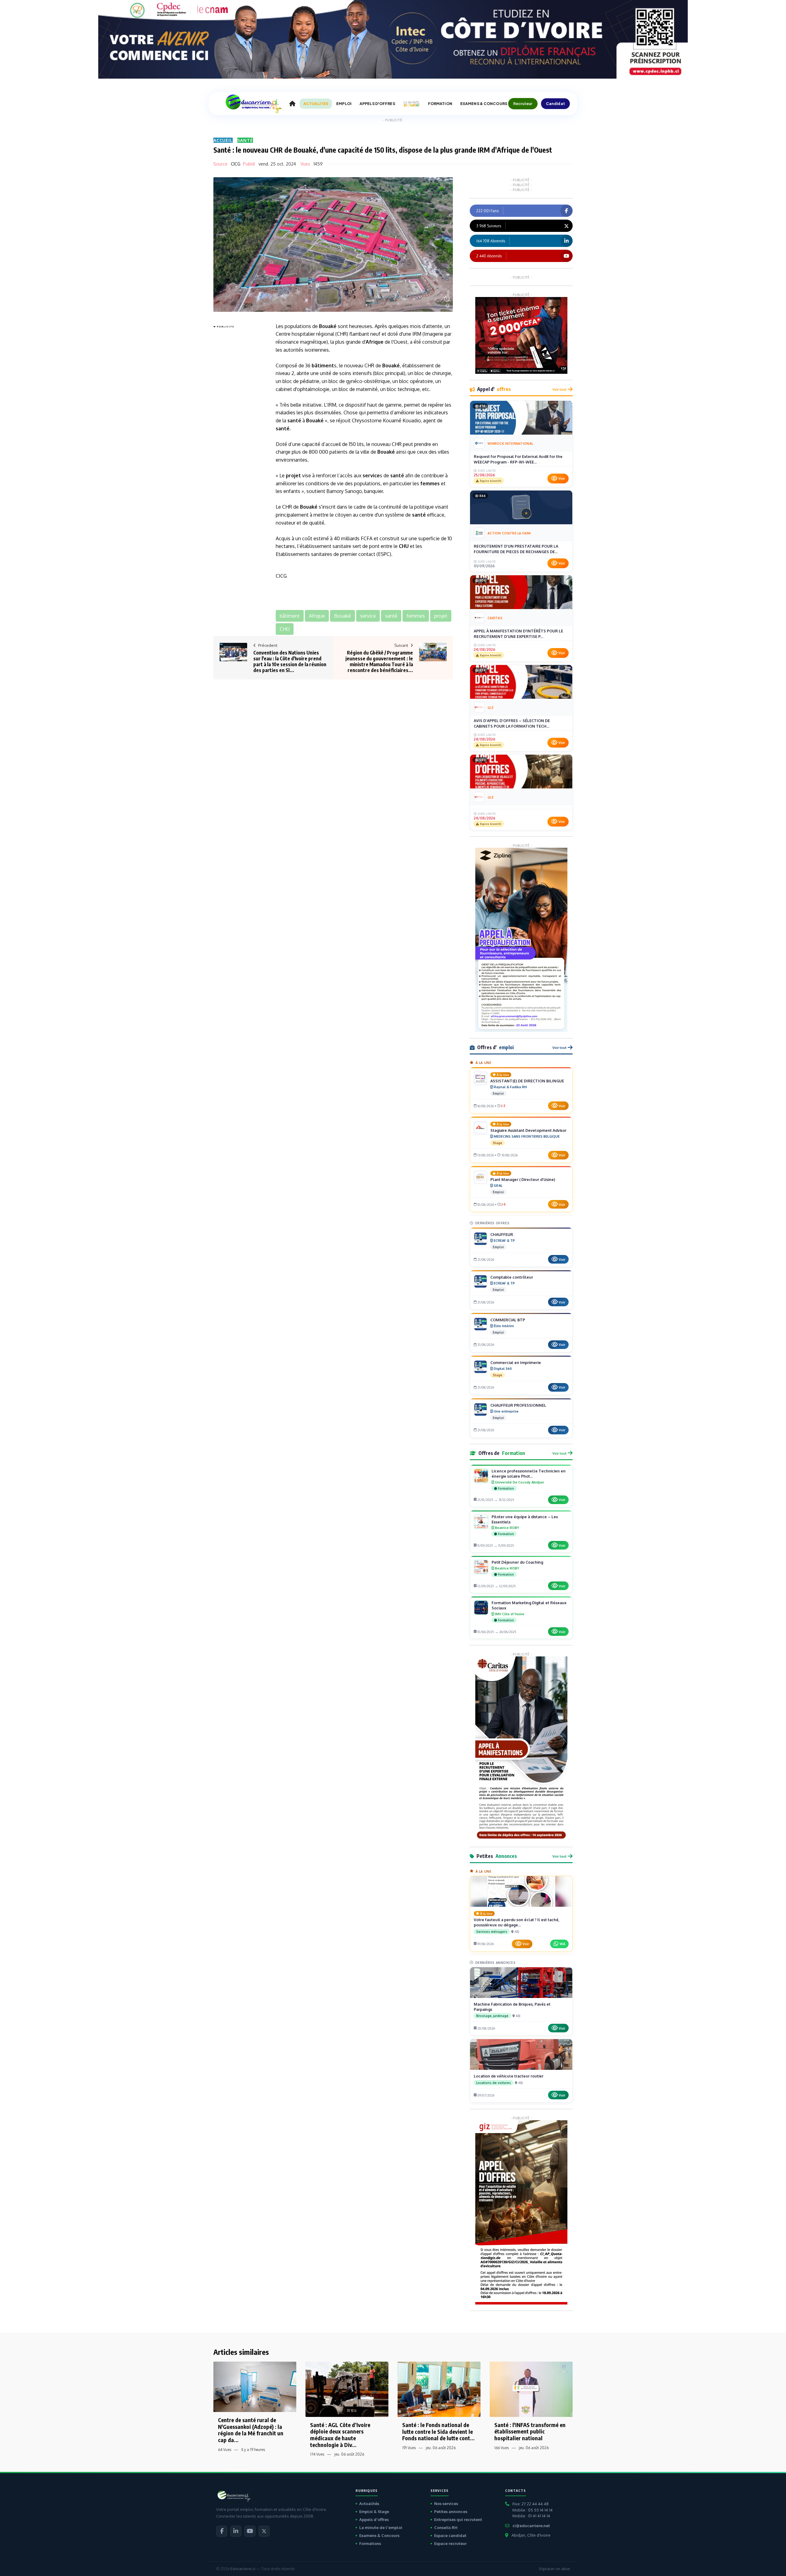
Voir (562, 479)
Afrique (375, 342)
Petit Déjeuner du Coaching (517, 1562)
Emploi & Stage (374, 2512)
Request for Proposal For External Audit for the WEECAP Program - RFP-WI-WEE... (518, 459)
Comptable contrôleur (512, 1277)
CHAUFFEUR (502, 1234)
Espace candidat (450, 2535)
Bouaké (328, 326)
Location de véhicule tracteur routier (509, 2076)
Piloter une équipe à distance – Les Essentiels (525, 1519)
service (371, 475)
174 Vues (317, 2454)
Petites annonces (451, 2512)
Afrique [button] (317, 616)
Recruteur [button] (523, 104)
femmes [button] (416, 616)
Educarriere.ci (243, 2569)
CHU (404, 546)
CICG (236, 164)
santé (294, 420)
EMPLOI (344, 104)
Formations (370, 2543)
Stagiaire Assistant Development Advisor (528, 1130)
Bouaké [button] (342, 616)
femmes (430, 483)
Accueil (223, 140)
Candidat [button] (556, 104)
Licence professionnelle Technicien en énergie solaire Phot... (529, 1474)
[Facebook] (222, 2531)
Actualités (369, 2504)
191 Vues (409, 2448)
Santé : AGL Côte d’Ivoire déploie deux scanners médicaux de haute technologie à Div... (340, 2435)
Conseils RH (446, 2527)
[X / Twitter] (264, 2531)
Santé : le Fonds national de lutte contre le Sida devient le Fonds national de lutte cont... (438, 2431)
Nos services (446, 2504)
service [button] (368, 616)
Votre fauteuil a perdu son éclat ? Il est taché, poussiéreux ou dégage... (517, 1922)
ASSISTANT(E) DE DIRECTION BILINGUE (527, 1081)
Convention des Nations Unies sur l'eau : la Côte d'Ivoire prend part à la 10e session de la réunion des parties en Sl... (290, 662)
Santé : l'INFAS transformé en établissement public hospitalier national (530, 2431)
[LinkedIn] (236, 2531)
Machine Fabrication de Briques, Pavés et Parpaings (512, 2007)
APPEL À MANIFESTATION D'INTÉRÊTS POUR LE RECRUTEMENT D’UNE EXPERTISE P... (518, 634)
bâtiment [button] (290, 616)
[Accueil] (292, 104)
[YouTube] (250, 2531)
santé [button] (391, 616)
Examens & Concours (379, 2535)
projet (293, 475)
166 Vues (502, 2448)
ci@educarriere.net (531, 2526)
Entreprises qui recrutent (458, 2519)
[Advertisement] (238, 422)
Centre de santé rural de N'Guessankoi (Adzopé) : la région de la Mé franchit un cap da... (251, 2430)
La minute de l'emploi (381, 2527)
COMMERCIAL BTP (508, 1320)
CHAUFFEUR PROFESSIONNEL (518, 1405)
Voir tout (559, 389)
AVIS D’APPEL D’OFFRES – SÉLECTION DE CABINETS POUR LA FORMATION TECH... (512, 723)
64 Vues (225, 2450)
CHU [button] (285, 629)
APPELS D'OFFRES (377, 104)
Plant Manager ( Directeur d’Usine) (523, 1179)
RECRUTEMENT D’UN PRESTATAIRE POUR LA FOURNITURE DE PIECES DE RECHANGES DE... (516, 549)
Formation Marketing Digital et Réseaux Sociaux (529, 1605)
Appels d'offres (374, 2519)
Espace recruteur (450, 2543)
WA (562, 1944)
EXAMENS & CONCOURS (484, 104)
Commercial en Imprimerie (516, 1362)
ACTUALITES (316, 104)
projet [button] (441, 616)
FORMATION (440, 104)
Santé (245, 140)
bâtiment (323, 365)
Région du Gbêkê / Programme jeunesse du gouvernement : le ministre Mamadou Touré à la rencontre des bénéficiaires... (379, 662)
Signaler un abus (554, 2569)
